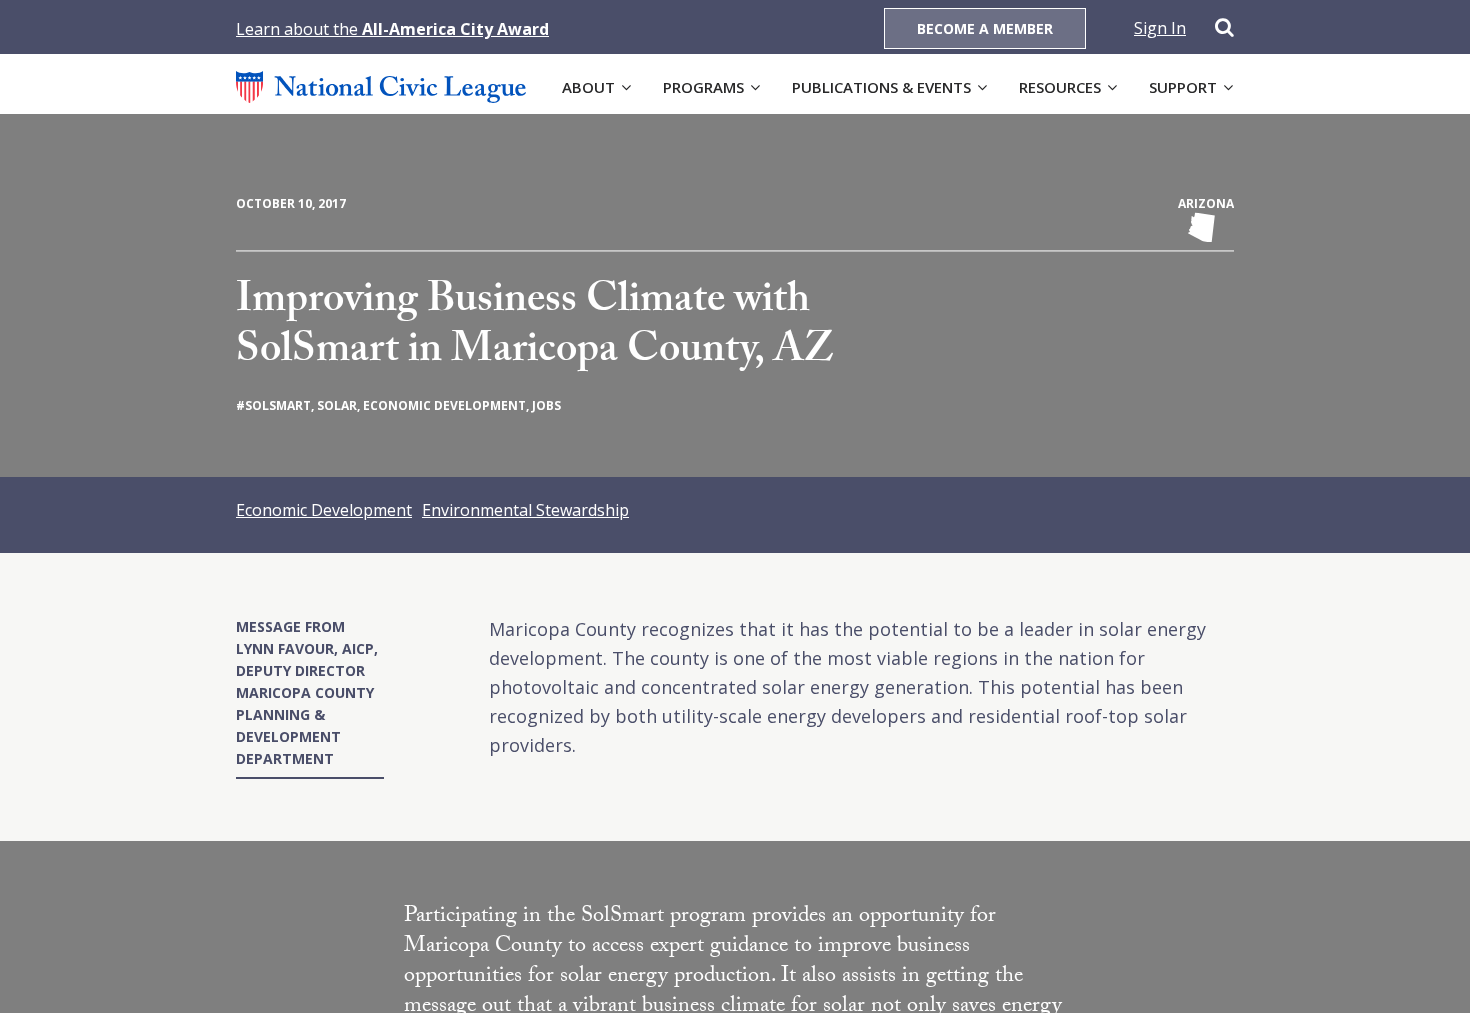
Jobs (546, 406)
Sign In (1160, 28)
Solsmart (278, 406)
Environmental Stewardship (525, 510)
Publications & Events (881, 87)
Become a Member (985, 28)
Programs (703, 87)
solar (337, 406)
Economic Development (444, 406)
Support (1183, 87)
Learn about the (392, 29)
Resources (1060, 87)
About (588, 87)
